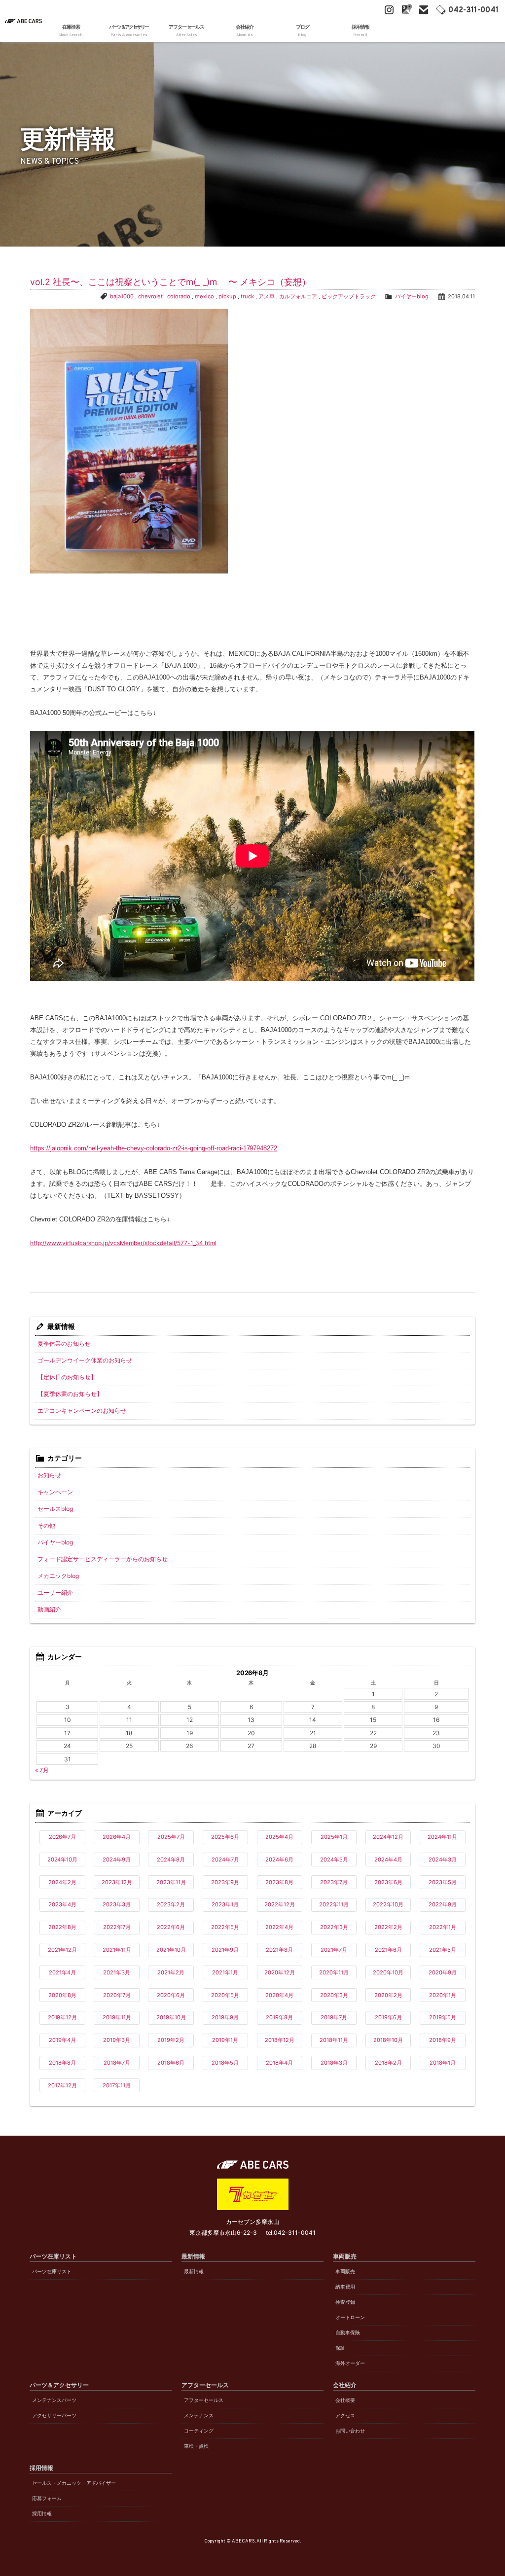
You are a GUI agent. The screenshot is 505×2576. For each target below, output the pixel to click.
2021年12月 (63, 1950)
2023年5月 (443, 1882)
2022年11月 (334, 1904)
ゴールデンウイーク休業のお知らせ (85, 1360)
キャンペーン (55, 1492)
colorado (179, 296)
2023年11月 (171, 1882)
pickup (227, 296)
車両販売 (345, 2272)
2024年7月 (225, 1860)
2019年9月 (225, 2017)
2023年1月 (225, 1904)
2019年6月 (388, 2017)
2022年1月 (443, 1927)
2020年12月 (280, 1972)
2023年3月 (117, 1904)
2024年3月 (443, 1860)
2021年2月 (171, 1972)
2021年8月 (279, 1950)
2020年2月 (388, 1995)
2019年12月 (63, 2017)
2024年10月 (63, 1860)
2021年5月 (443, 1950)
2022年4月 (279, 1927)
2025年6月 (225, 1837)
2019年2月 (171, 2040)
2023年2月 (171, 1904)
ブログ (303, 31)
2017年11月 (117, 2085)
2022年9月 (443, 1904)
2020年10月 (388, 1972)
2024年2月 (62, 1882)
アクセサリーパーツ (54, 2415)
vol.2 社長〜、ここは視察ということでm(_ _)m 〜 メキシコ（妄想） (170, 282)
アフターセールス (204, 2400)
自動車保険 (348, 2333)
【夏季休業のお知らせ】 (70, 1394)
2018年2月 (388, 2063)
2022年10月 (388, 1904)
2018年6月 (171, 2063)
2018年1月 (443, 2063)
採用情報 (42, 2514)
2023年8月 (279, 1882)
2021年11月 (117, 1950)
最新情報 (194, 2272)
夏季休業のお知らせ (64, 1343)
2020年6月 (171, 1995)
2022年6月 (171, 1927)
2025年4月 (279, 1837)
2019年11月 (117, 2017)
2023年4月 (62, 1904)
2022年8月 (62, 1927)
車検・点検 (196, 2446)
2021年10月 (171, 1950)
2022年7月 (117, 1927)
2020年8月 (62, 1995)
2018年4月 (279, 2063)
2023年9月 (225, 1882)
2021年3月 (117, 1972)
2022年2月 (388, 1927)
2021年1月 (225, 1972)
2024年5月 (334, 1860)
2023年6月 (388, 1882)
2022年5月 (225, 1927)
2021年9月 (225, 1950)
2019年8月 (279, 2017)
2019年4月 (62, 2040)
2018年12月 (280, 2040)
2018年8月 (62, 2063)
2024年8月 (171, 1860)
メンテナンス (199, 2415)
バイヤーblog (412, 296)
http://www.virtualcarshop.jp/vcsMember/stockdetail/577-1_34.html (123, 1243)
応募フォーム (47, 2498)
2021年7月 (334, 1950)
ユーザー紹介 (55, 1592)
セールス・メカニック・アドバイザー (74, 2483)
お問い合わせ (350, 2431)
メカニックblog (58, 1576)
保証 (340, 2348)
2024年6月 (279, 1860)
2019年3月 (117, 2040)
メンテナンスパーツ (54, 2400)
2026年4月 (117, 1837)
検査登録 (345, 2302)
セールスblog (55, 1509)
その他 (46, 1525)
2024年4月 (388, 1860)
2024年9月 (117, 1860)
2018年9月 (443, 2040)
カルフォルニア (298, 296)
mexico (204, 296)
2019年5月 (443, 2017)
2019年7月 (334, 2017)
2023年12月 (117, 1882)
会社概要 (345, 2400)
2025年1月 (334, 1837)
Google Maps (406, 10)
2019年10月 (171, 2017)
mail (424, 10)
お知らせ (49, 1475)
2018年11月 (334, 2040)
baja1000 (122, 296)
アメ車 (267, 296)
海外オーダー (350, 2363)
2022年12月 (280, 1904)
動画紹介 (49, 1609)
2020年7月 (117, 1995)
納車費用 (345, 2287)
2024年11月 (442, 1837)
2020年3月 (334, 1995)
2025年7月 (171, 1837)
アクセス (345, 2415)
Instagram (389, 10)
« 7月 (42, 1770)
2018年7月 (117, 2063)
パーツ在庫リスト (52, 2272)
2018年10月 (388, 2040)
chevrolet (151, 296)
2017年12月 (62, 2085)
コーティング (199, 2431)
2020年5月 (225, 1995)
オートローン (350, 2317)
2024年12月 (388, 1837)
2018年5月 (225, 2063)
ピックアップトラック (349, 296)
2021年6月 (388, 1950)
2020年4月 (279, 1995)
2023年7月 (334, 1882)
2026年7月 (63, 1837)
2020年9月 (443, 1972)
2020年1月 (443, 1995)
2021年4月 (62, 1972)
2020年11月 (334, 1972)
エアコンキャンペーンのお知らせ (82, 1411)
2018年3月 (334, 2063)
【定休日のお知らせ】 (67, 1377)
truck (247, 296)
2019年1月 (225, 2040)
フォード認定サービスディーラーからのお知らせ (103, 1559)
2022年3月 (334, 1927)
